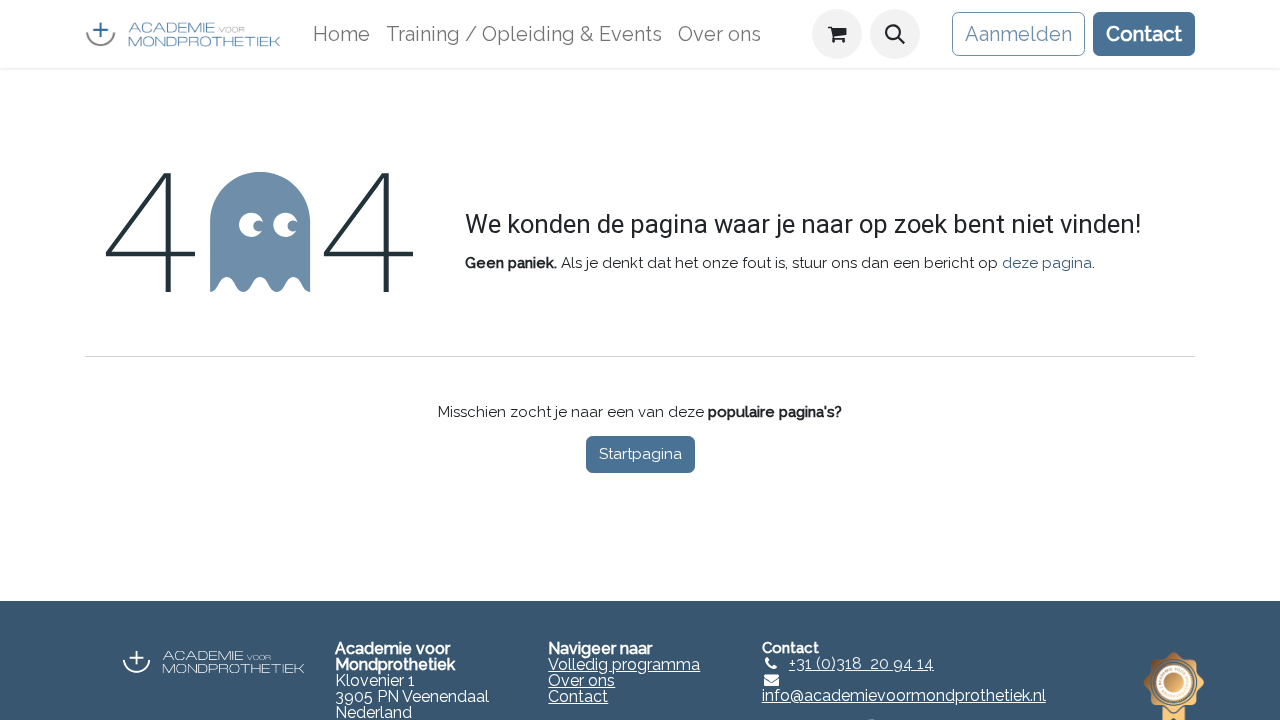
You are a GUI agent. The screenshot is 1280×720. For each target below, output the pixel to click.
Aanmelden (1018, 34)
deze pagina (1047, 263)
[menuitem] (341, 34)
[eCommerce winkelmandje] (837, 34)
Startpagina (640, 454)
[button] (895, 34)
